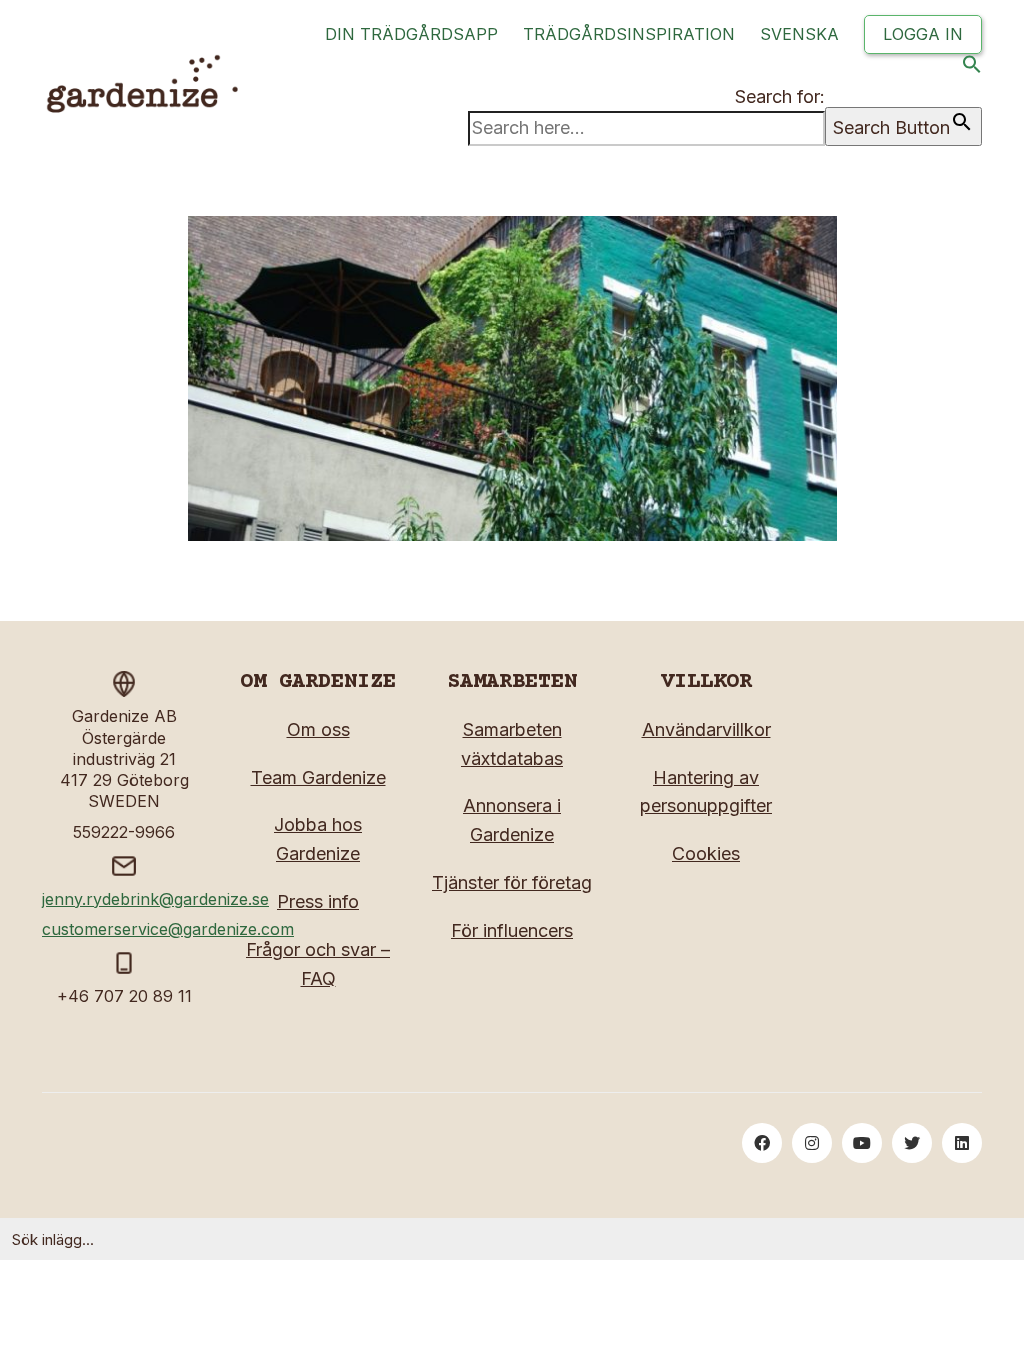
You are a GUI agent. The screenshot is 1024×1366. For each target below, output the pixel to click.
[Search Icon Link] (972, 68)
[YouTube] (862, 1143)
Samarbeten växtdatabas (512, 744)
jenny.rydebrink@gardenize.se (155, 899)
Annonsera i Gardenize (512, 820)
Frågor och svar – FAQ (318, 964)
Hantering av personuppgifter (706, 792)
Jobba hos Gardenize (318, 839)
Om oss (318, 729)
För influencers (512, 930)
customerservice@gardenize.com (168, 929)
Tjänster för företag (512, 882)
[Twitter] (912, 1143)
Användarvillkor (706, 729)
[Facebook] (762, 1143)
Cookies (706, 853)
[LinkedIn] (962, 1143)
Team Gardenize (318, 777)
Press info (318, 901)
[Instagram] (812, 1143)
